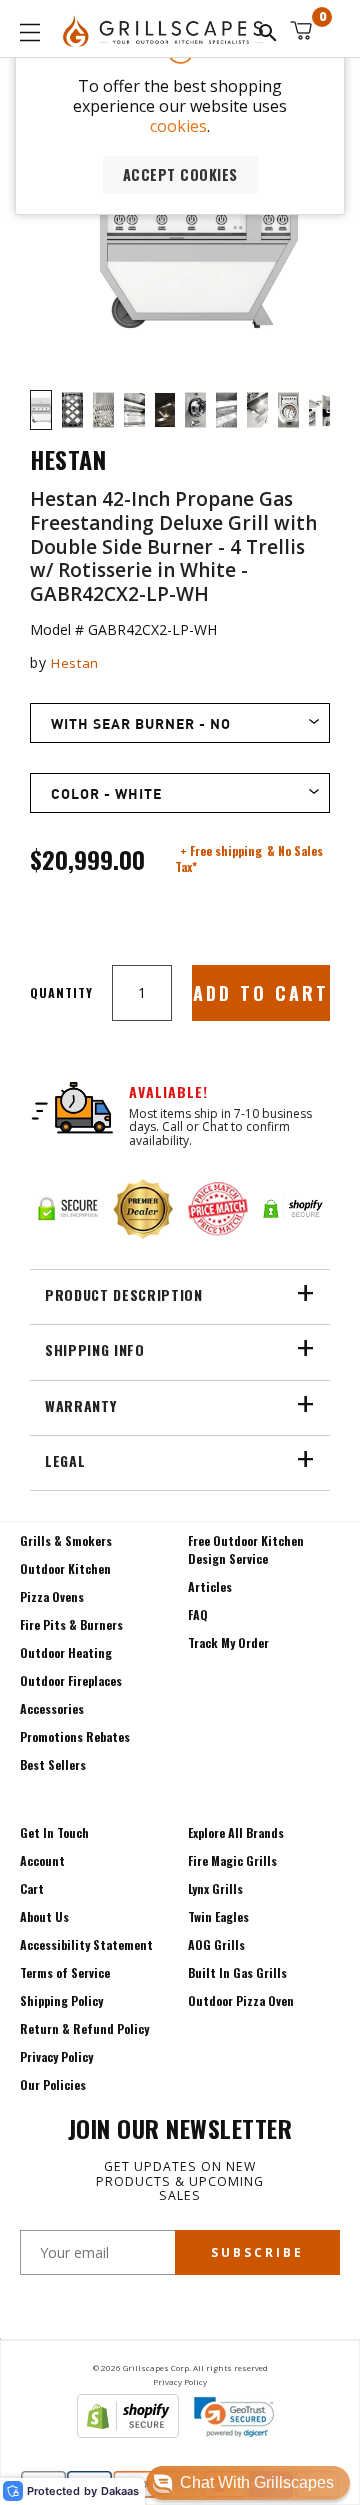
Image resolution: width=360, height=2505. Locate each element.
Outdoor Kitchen (65, 1568)
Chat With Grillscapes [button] (257, 2482)
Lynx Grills (215, 1888)
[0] (301, 30)
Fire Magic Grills (232, 1860)
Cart (32, 1888)
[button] (248, 2483)
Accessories (52, 1708)
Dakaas (120, 2491)
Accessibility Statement (86, 1944)
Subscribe (257, 2252)
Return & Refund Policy (84, 2028)
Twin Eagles (218, 1916)
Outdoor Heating (66, 1652)
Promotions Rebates (75, 1736)
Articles (210, 1586)
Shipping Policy (61, 2000)
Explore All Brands (236, 1832)
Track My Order (228, 1642)
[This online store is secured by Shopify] (128, 2432)
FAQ (198, 1614)
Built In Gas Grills (237, 1972)
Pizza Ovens (52, 1596)
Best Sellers (53, 1764)
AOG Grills (216, 1944)
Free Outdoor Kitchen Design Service (246, 1549)
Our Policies (53, 2084)
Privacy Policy (56, 2056)
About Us (44, 1916)
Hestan (75, 663)
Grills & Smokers (66, 1540)
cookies (178, 126)
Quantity (61, 992)
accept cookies (180, 174)
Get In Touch (54, 1832)
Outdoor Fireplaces (71, 1680)
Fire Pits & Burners (71, 1624)
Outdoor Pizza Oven (241, 2000)
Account (42, 1860)
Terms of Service (65, 1972)
